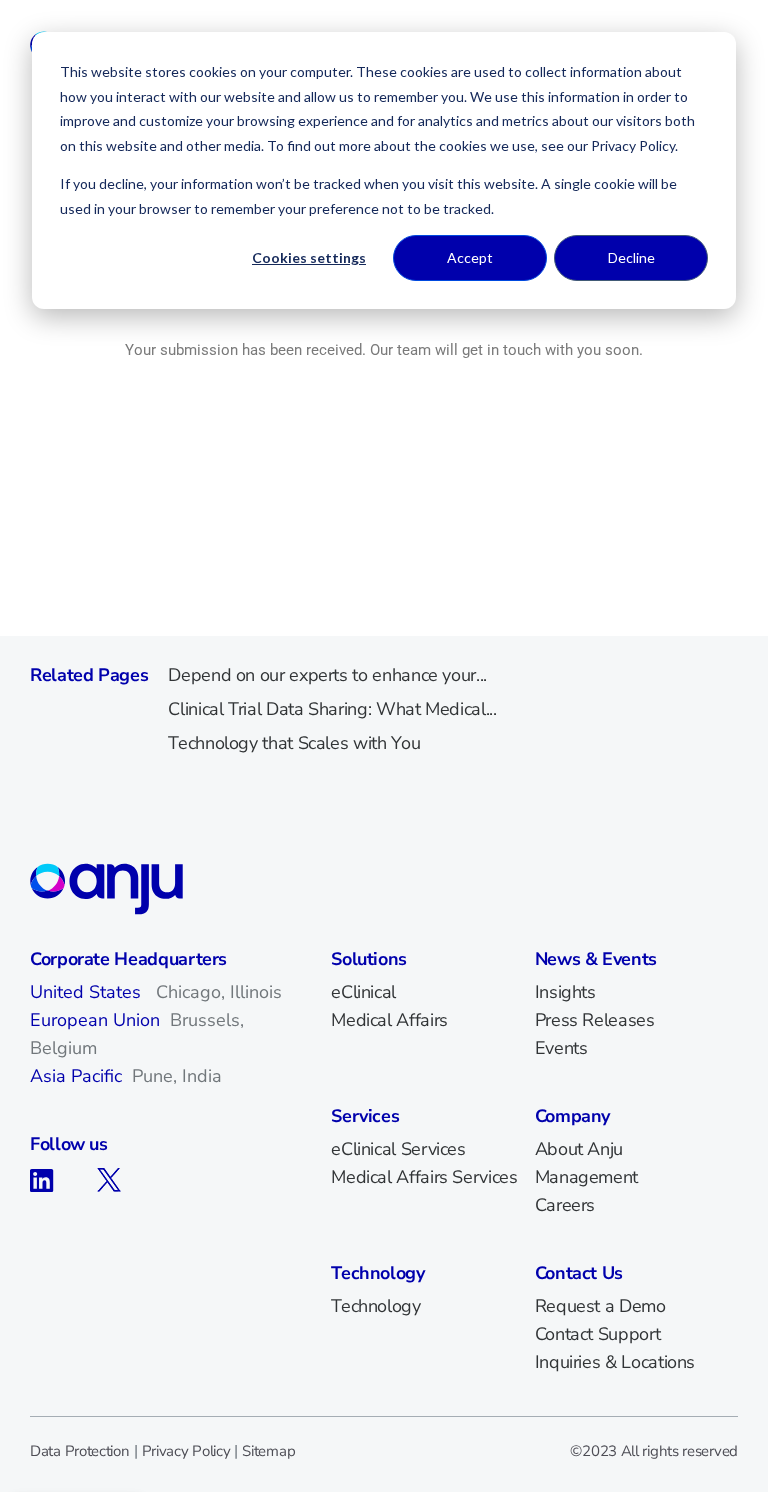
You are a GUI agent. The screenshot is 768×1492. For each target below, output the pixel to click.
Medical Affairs (389, 1020)
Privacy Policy (186, 1451)
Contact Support (598, 1334)
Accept (470, 257)
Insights (565, 992)
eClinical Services (398, 1149)
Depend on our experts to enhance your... (327, 675)
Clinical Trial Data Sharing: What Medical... (332, 709)
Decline (631, 257)
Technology (375, 1306)
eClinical (363, 992)
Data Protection (80, 1451)
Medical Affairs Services (424, 1177)
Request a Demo (600, 1306)
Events (561, 1048)
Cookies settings (309, 257)
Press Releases (595, 1020)
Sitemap (268, 1451)
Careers (565, 1205)
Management (586, 1177)
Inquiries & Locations (615, 1362)
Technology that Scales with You (294, 743)
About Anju (579, 1149)
